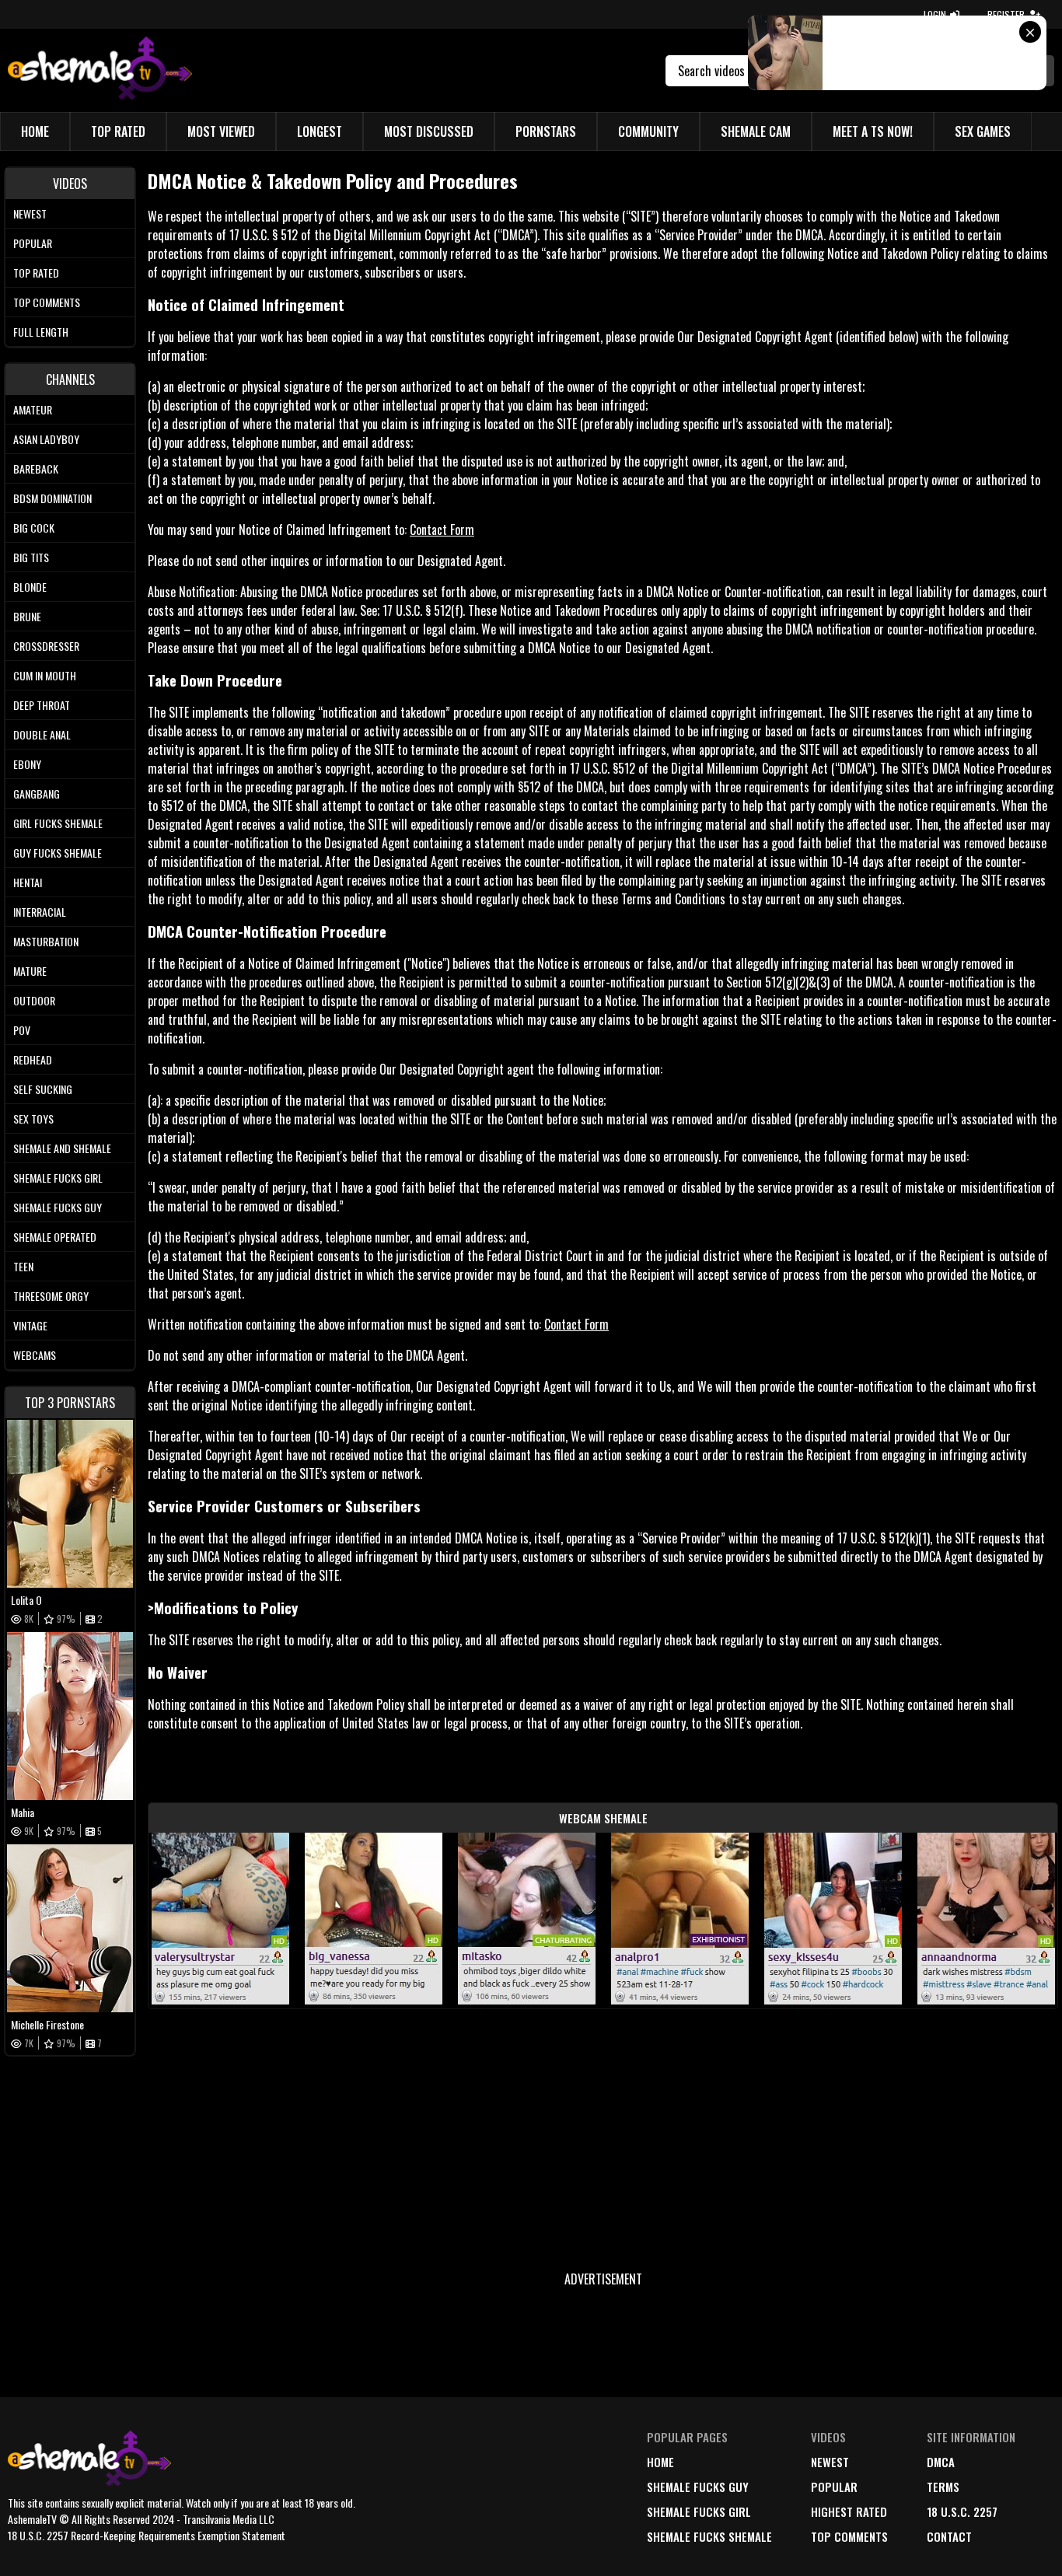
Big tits (31, 557)
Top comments (47, 302)
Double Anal (42, 734)
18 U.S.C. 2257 (962, 2511)
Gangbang (37, 793)
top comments (849, 2536)
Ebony (27, 764)
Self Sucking (43, 1089)
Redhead (33, 1059)
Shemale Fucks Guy (58, 1207)
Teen (23, 1266)
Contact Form (442, 530)
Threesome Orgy (51, 1296)
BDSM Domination (52, 498)
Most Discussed (429, 131)
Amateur (33, 409)
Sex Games (983, 131)
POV (22, 1030)
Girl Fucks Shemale (58, 823)
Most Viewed (221, 131)
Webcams (35, 1355)
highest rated (849, 2511)
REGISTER (1006, 14)
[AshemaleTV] (100, 70)
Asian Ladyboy (46, 439)
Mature (30, 971)
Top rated (36, 273)
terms (943, 2487)
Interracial (40, 912)
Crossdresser (46, 646)
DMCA (941, 2462)
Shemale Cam (756, 131)
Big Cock (34, 528)
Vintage (30, 1325)
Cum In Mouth (45, 675)
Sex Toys (33, 1118)
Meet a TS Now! (873, 131)
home (660, 2462)
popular (834, 2487)
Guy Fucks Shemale (58, 853)
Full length (41, 332)
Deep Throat (42, 705)
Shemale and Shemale (62, 1148)
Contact (949, 2536)
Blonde (30, 587)
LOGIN (935, 14)
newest (830, 2462)
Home (35, 131)
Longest (320, 131)
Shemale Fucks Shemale (709, 2536)
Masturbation (46, 941)
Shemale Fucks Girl (58, 1178)
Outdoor (34, 1000)
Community (648, 131)
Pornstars (546, 131)
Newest (30, 213)
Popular (33, 243)
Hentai (28, 882)
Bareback (36, 468)
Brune (27, 616)
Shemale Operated (55, 1237)
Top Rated (118, 131)
